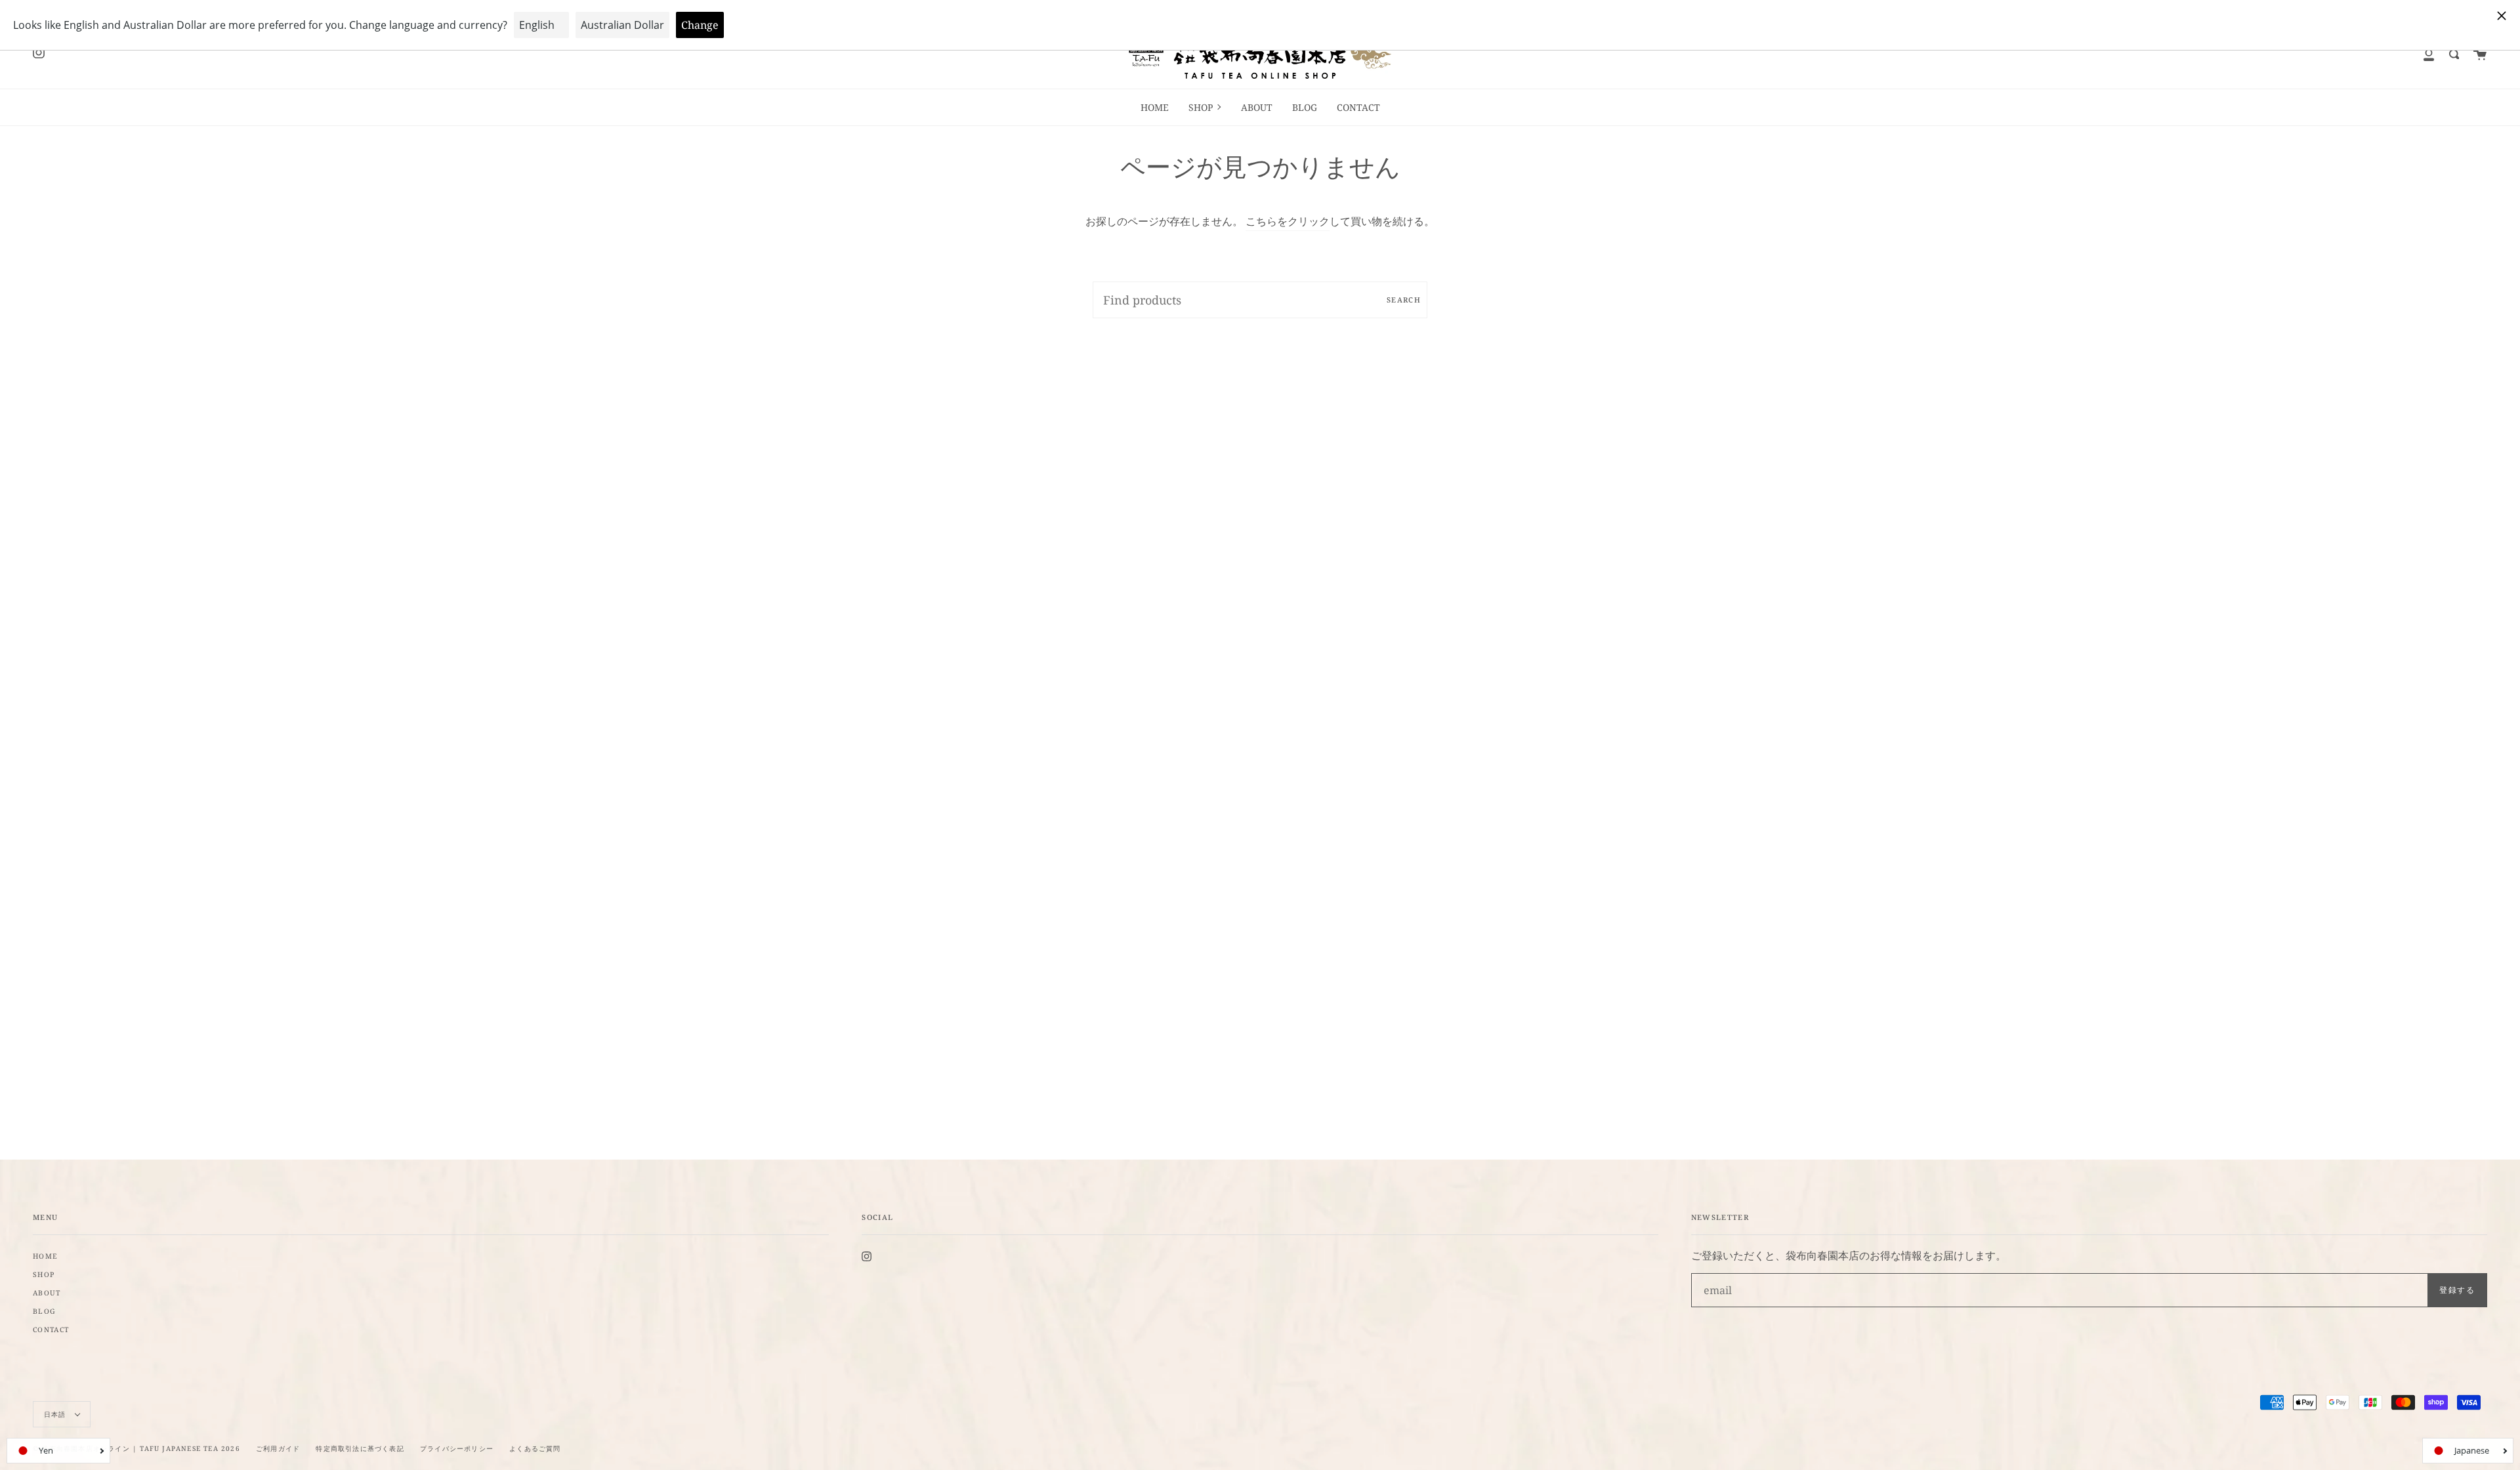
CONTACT (51, 1330)
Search (1404, 300)
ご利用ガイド (278, 1448)
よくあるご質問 (535, 1448)
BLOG (44, 1311)
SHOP (44, 1274)
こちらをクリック (1288, 221)
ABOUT (47, 1293)
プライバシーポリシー (457, 1448)
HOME (45, 1256)
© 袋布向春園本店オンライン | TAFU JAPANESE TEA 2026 (136, 1448)
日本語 (56, 1414)
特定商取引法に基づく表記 (360, 1448)
